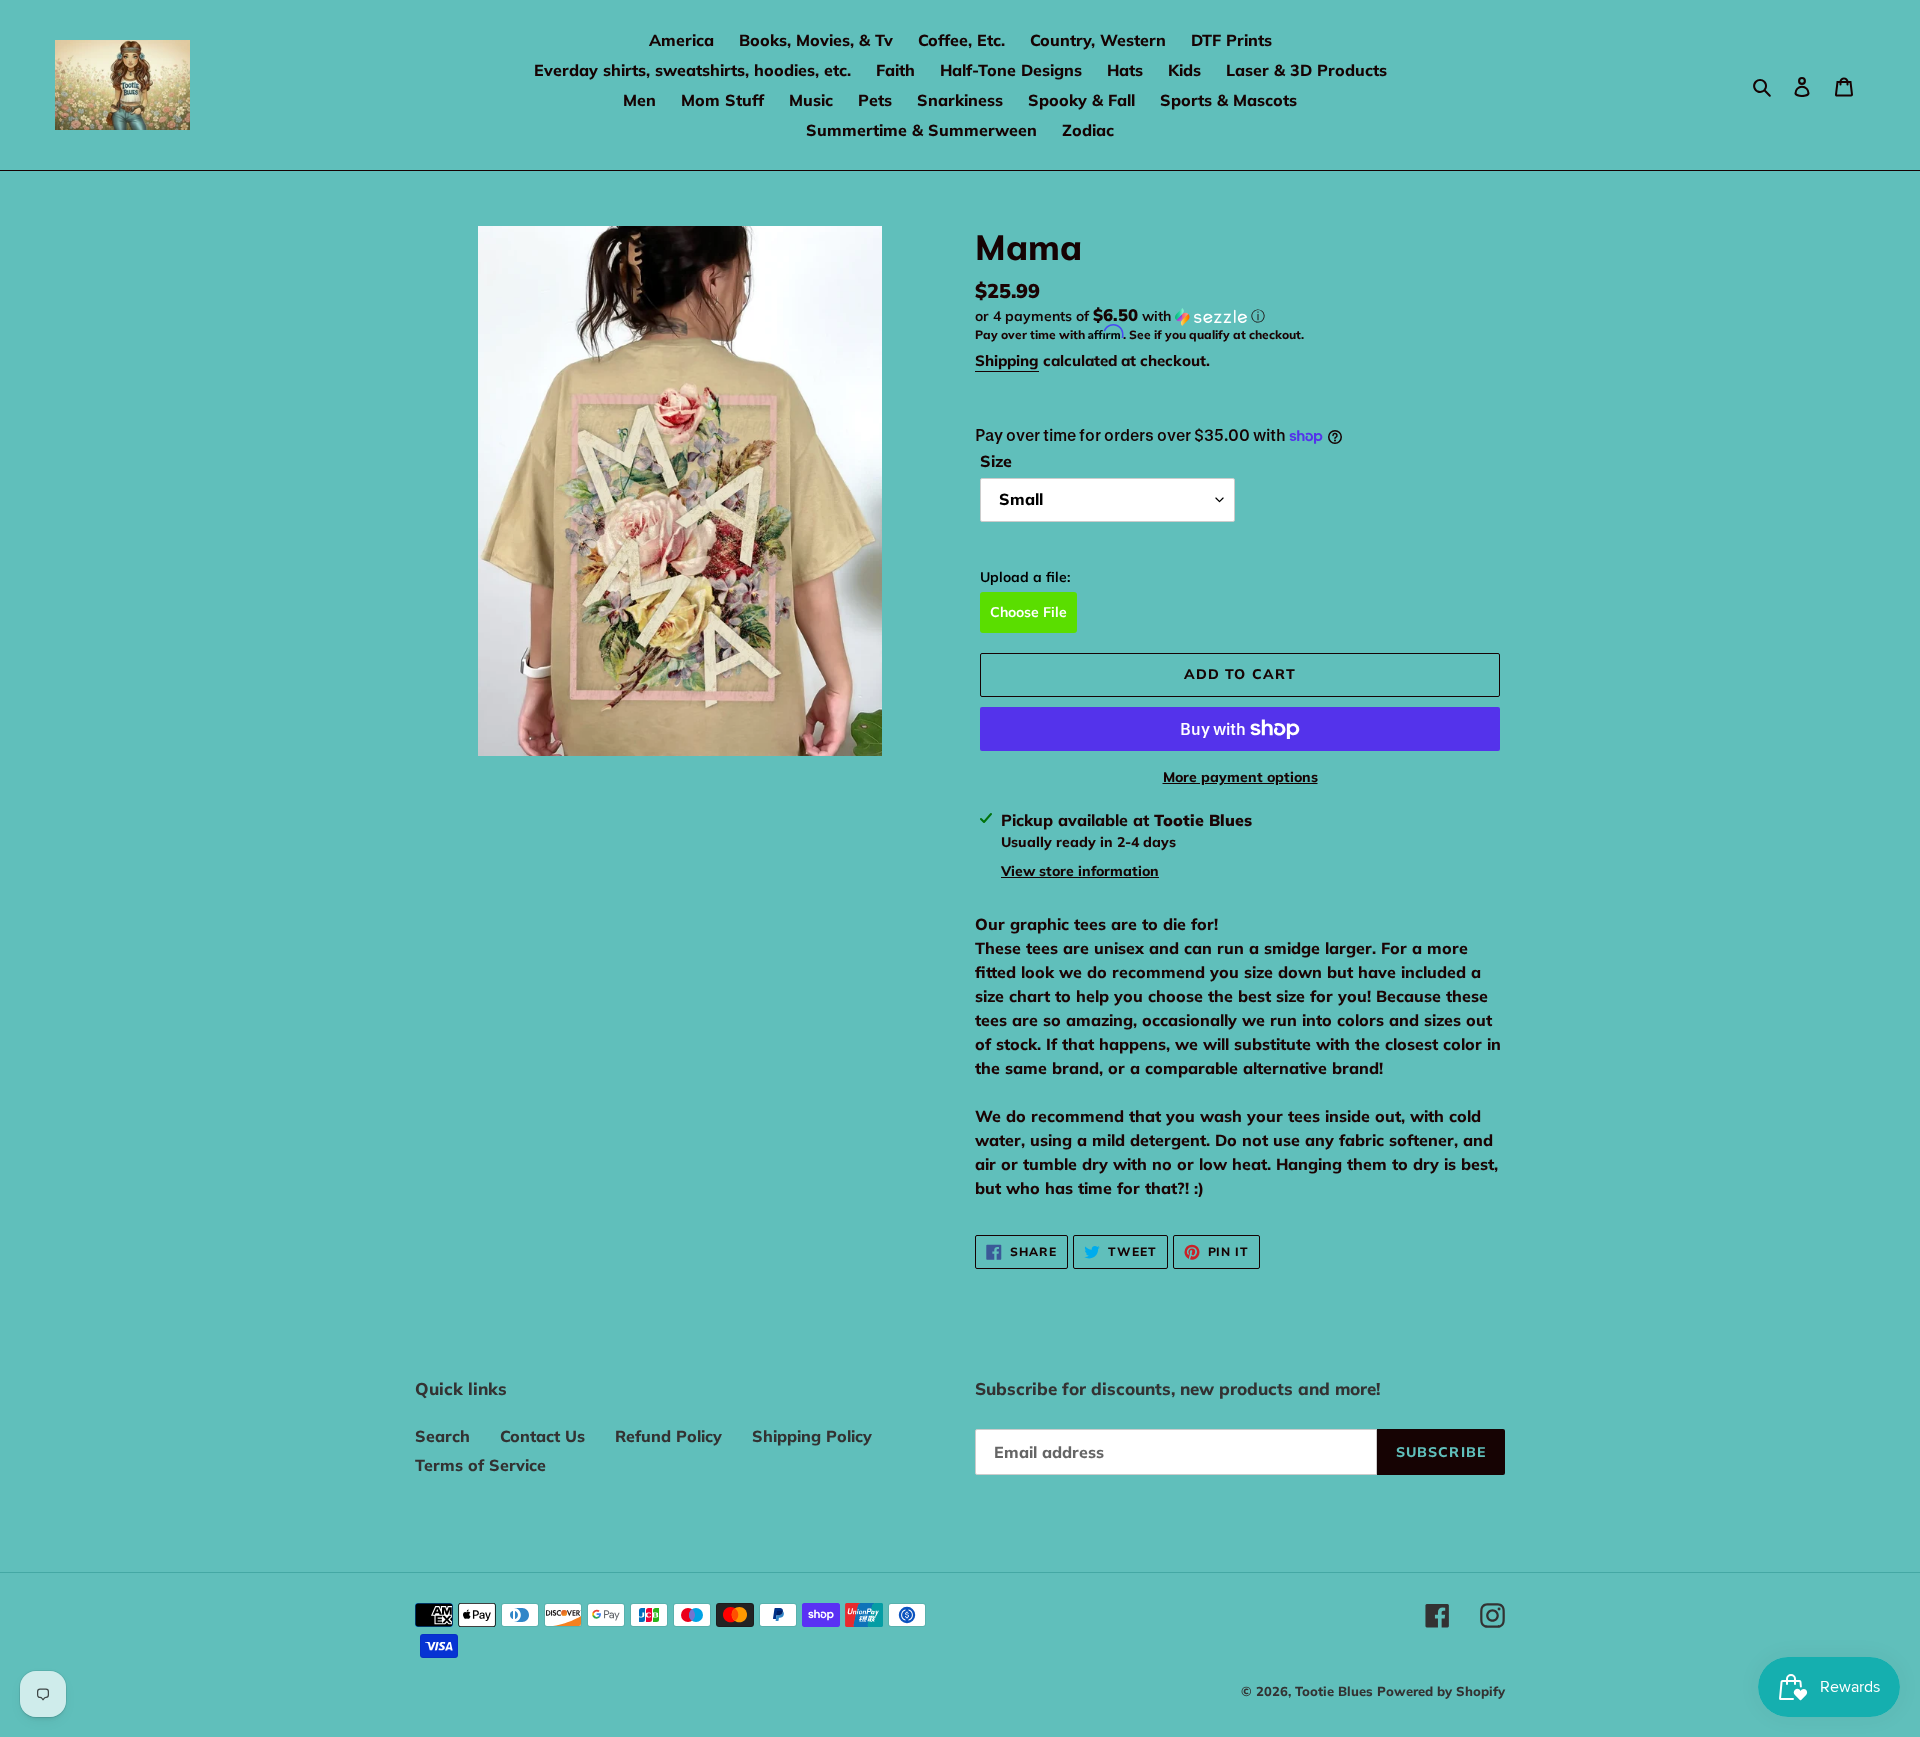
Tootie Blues (1336, 1691)
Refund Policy (668, 1436)
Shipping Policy (812, 1436)
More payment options (1240, 777)
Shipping (1007, 360)
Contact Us (542, 1436)
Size (996, 461)
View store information (1080, 871)
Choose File (1028, 612)
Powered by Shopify (1441, 1691)
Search (442, 1436)
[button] (1120, 316)
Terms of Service (480, 1465)
